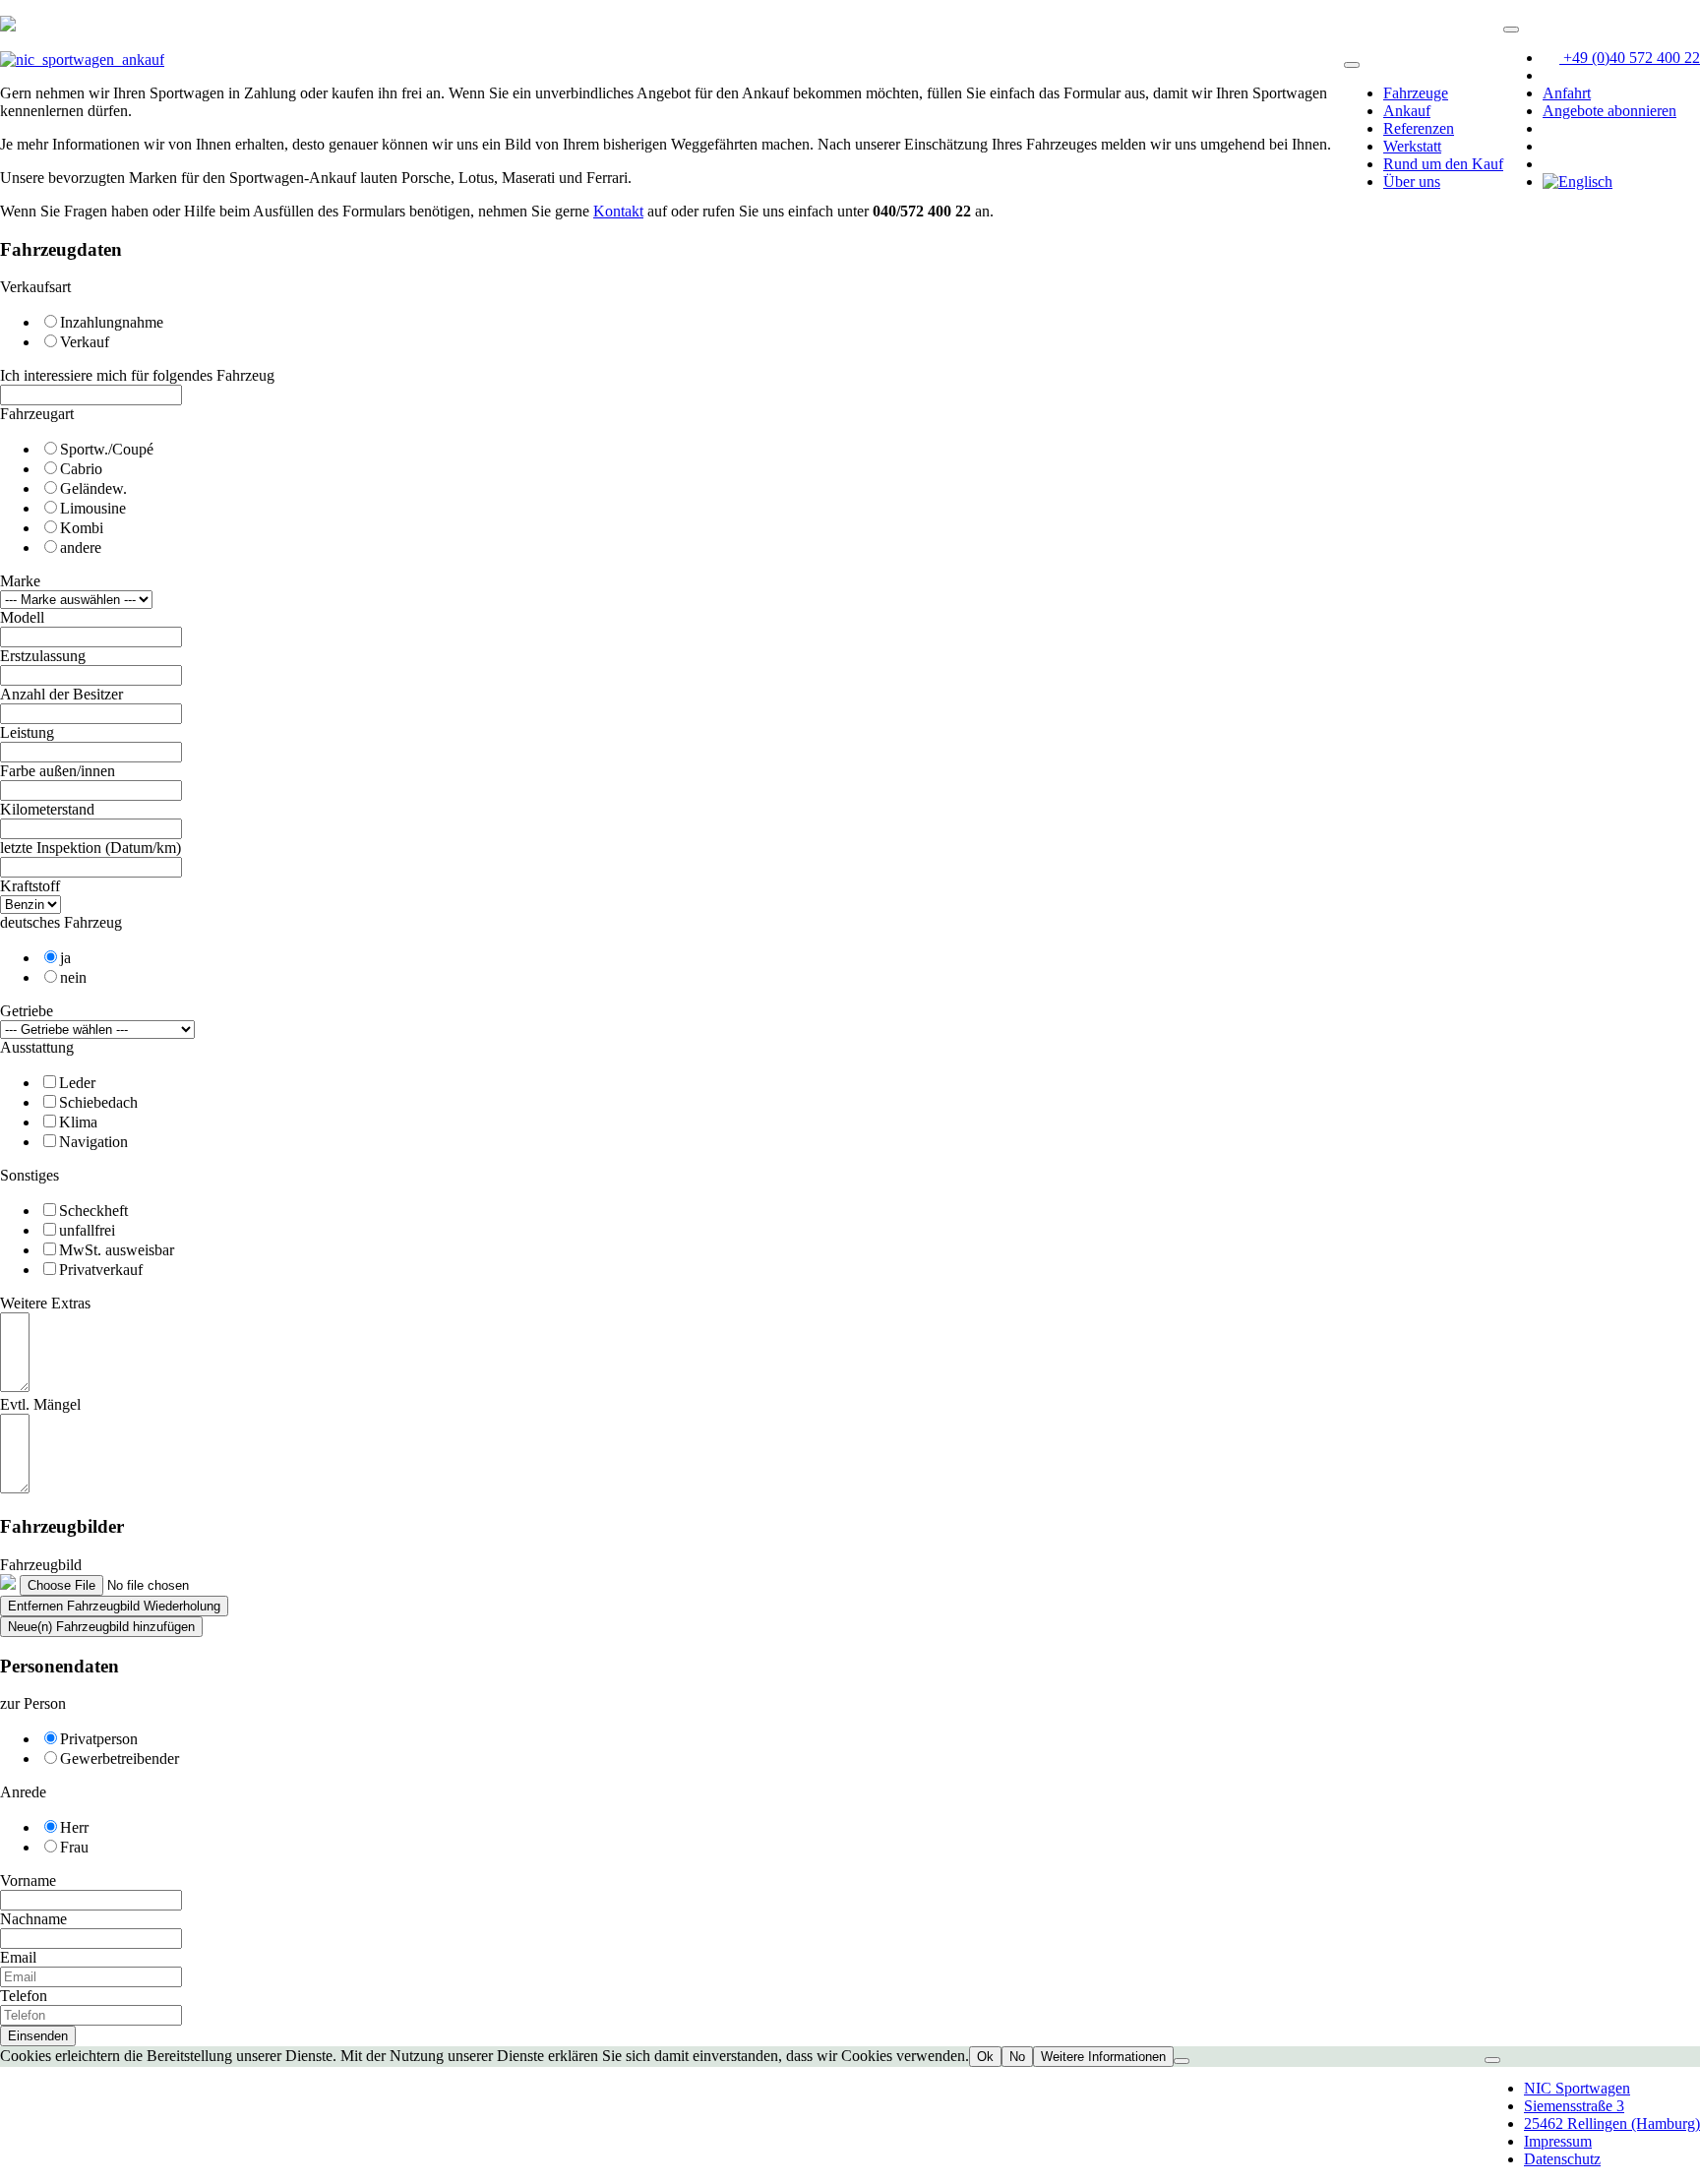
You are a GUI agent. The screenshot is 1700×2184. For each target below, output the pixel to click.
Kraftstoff (30, 886)
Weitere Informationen (1103, 2057)
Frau (74, 1847)
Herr (74, 1827)
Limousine (93, 508)
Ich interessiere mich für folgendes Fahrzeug (137, 375)
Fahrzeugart (37, 414)
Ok (985, 2057)
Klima (78, 1122)
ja (65, 958)
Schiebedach (98, 1102)
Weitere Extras (45, 1303)
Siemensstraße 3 (1574, 2106)
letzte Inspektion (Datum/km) (91, 848)
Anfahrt (1567, 93)
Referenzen (1419, 128)
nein (73, 977)
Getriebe (27, 1011)
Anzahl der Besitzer (61, 694)
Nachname (33, 1919)
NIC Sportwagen (1577, 2088)
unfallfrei (87, 1230)
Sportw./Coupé (107, 449)
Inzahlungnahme (112, 322)
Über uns (1412, 182)
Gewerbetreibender (120, 1759)
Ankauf (1407, 111)
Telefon (24, 1996)
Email (18, 1957)
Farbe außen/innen (58, 771)
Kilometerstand (47, 809)
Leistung (27, 732)
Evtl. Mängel (40, 1404)
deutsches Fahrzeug (61, 922)
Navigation (93, 1142)
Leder (77, 1083)
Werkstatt (1412, 146)
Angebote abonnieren (1609, 111)
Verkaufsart (35, 287)
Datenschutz (1562, 2159)
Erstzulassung (43, 656)
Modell (22, 617)
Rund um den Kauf (1443, 164)
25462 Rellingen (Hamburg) (1612, 2123)
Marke (20, 581)
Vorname (28, 1881)
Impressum (1558, 2141)
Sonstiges (30, 1175)
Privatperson (99, 1739)
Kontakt (618, 211)
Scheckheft (93, 1211)
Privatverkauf (101, 1270)
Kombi (82, 528)
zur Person (33, 1703)
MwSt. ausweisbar (117, 1250)
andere (81, 547)
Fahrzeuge (1416, 93)
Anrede (23, 1792)
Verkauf (85, 342)
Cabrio (81, 469)
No (1017, 2057)
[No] (1182, 2061)
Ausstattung (37, 1047)
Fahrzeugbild (41, 1565)
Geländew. (93, 488)
